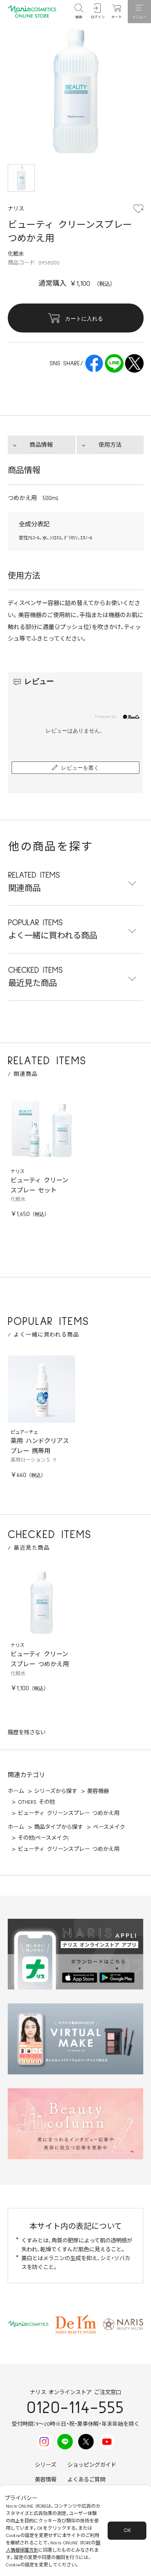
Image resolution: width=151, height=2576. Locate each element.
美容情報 (46, 2480)
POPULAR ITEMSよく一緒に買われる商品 (53, 929)
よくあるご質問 (86, 2480)
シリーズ (45, 2465)
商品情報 (41, 445)
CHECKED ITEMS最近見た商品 (35, 977)
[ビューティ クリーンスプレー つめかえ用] (42, 1603)
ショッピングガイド (92, 2465)
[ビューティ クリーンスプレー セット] (42, 1129)
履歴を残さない (27, 1733)
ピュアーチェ (24, 1432)
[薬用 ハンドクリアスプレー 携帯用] (42, 1389)
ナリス (17, 1172)
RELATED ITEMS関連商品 (34, 882)
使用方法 (110, 445)
